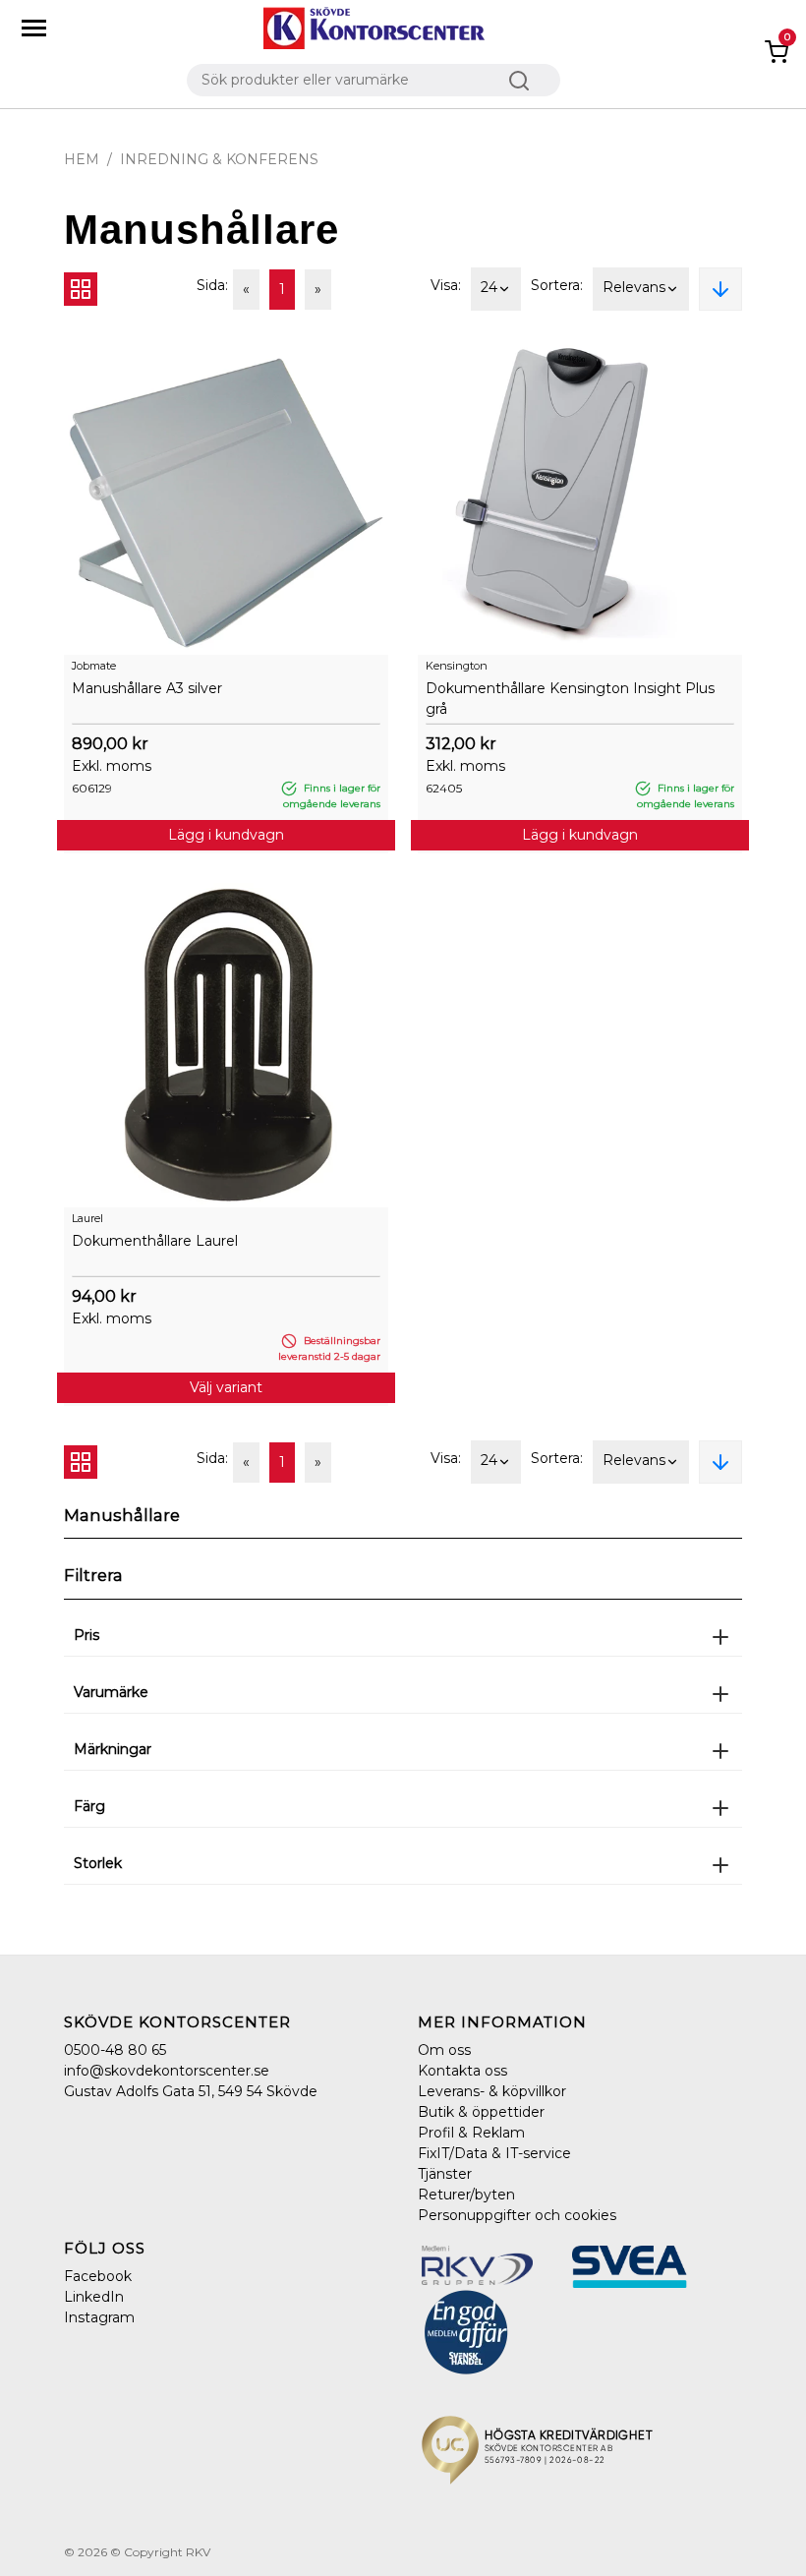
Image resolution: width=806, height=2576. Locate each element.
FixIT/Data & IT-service (494, 2153)
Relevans (634, 287)
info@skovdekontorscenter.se (167, 2071)
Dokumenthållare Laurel (155, 1241)
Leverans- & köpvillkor (492, 2091)
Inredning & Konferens (219, 159)
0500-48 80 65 (115, 2050)
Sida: (212, 285)
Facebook (98, 2276)
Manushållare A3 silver (147, 688)
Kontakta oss (462, 2071)
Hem (82, 159)
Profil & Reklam (471, 2133)
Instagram (99, 2317)
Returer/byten (466, 2195)
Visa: (446, 285)
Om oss (444, 2050)
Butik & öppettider (481, 2112)
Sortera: (557, 285)
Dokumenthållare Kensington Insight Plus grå (570, 699)
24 (489, 287)
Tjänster (445, 2174)
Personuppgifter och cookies (517, 2215)
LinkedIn (94, 2297)
